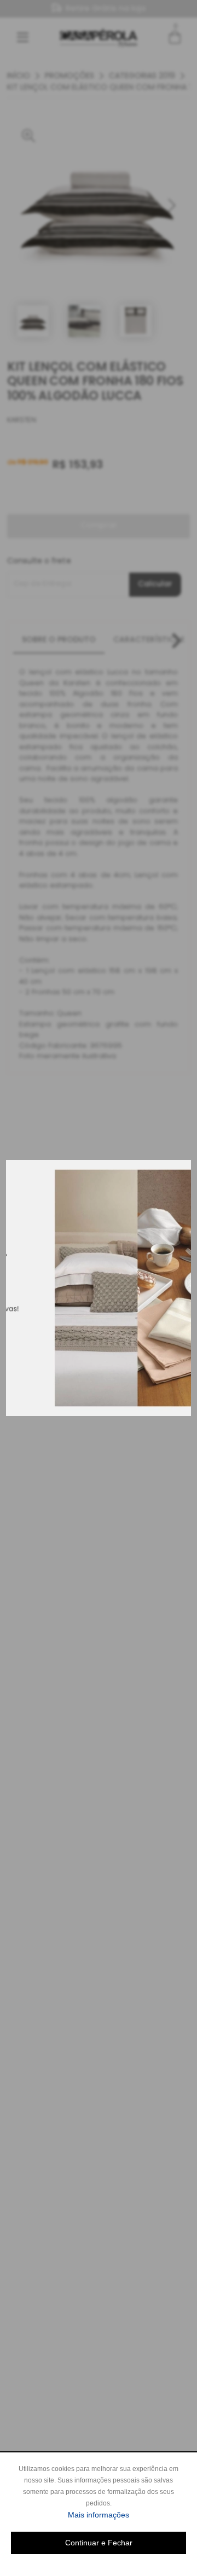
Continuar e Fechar (99, 2543)
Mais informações (127, 2514)
